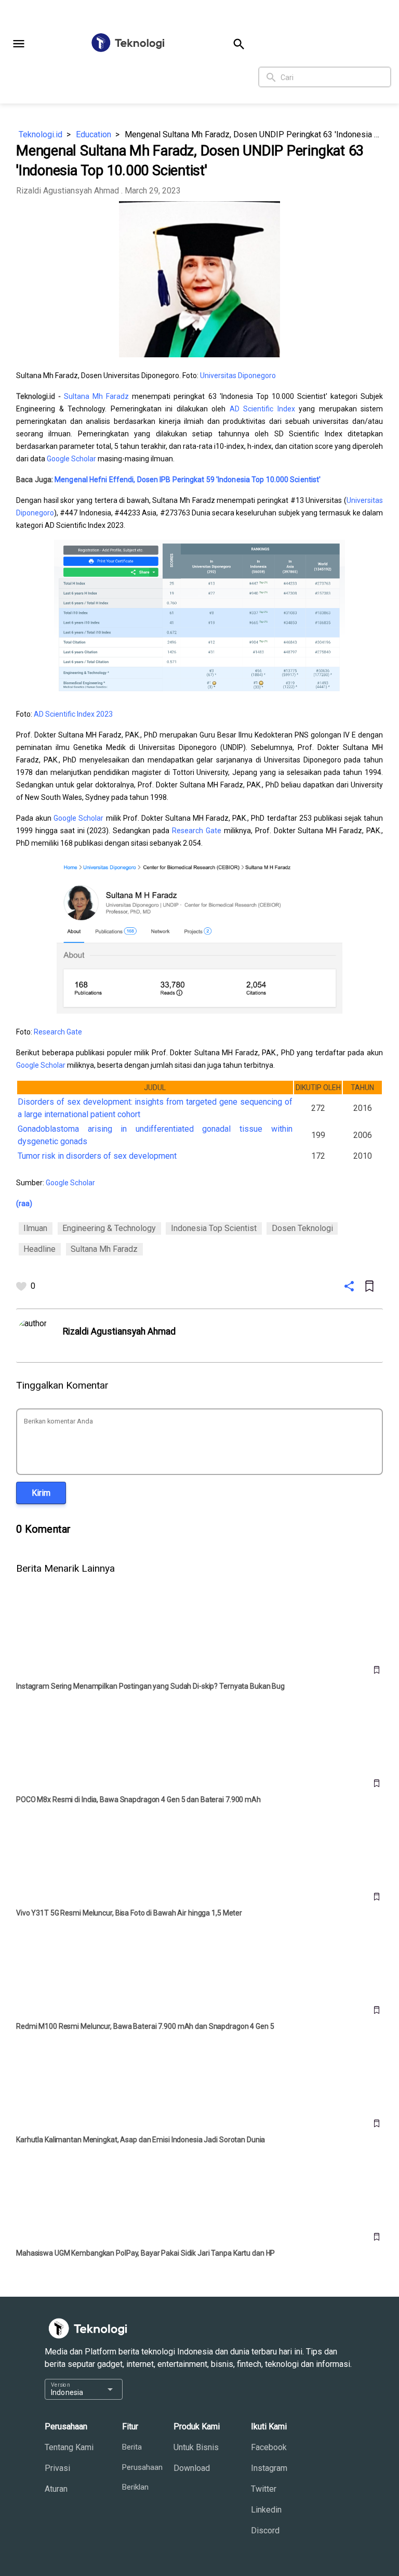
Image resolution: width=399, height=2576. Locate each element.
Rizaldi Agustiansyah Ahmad (68, 191)
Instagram (269, 2468)
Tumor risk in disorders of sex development (97, 1156)
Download (192, 2468)
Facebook (269, 2447)
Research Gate (197, 831)
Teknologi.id (41, 134)
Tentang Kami (69, 2447)
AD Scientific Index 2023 (73, 714)
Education (94, 134)
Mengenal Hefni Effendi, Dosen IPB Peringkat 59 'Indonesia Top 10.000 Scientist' (188, 480)
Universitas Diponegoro (238, 376)
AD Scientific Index (262, 409)
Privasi (57, 2468)
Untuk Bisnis (196, 2447)
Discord (265, 2530)
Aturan (56, 2489)
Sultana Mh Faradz (96, 396)
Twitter (264, 2489)
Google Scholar (71, 459)
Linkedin (266, 2510)
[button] (19, 44)
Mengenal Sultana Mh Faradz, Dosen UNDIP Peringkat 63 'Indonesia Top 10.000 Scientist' (254, 134)
